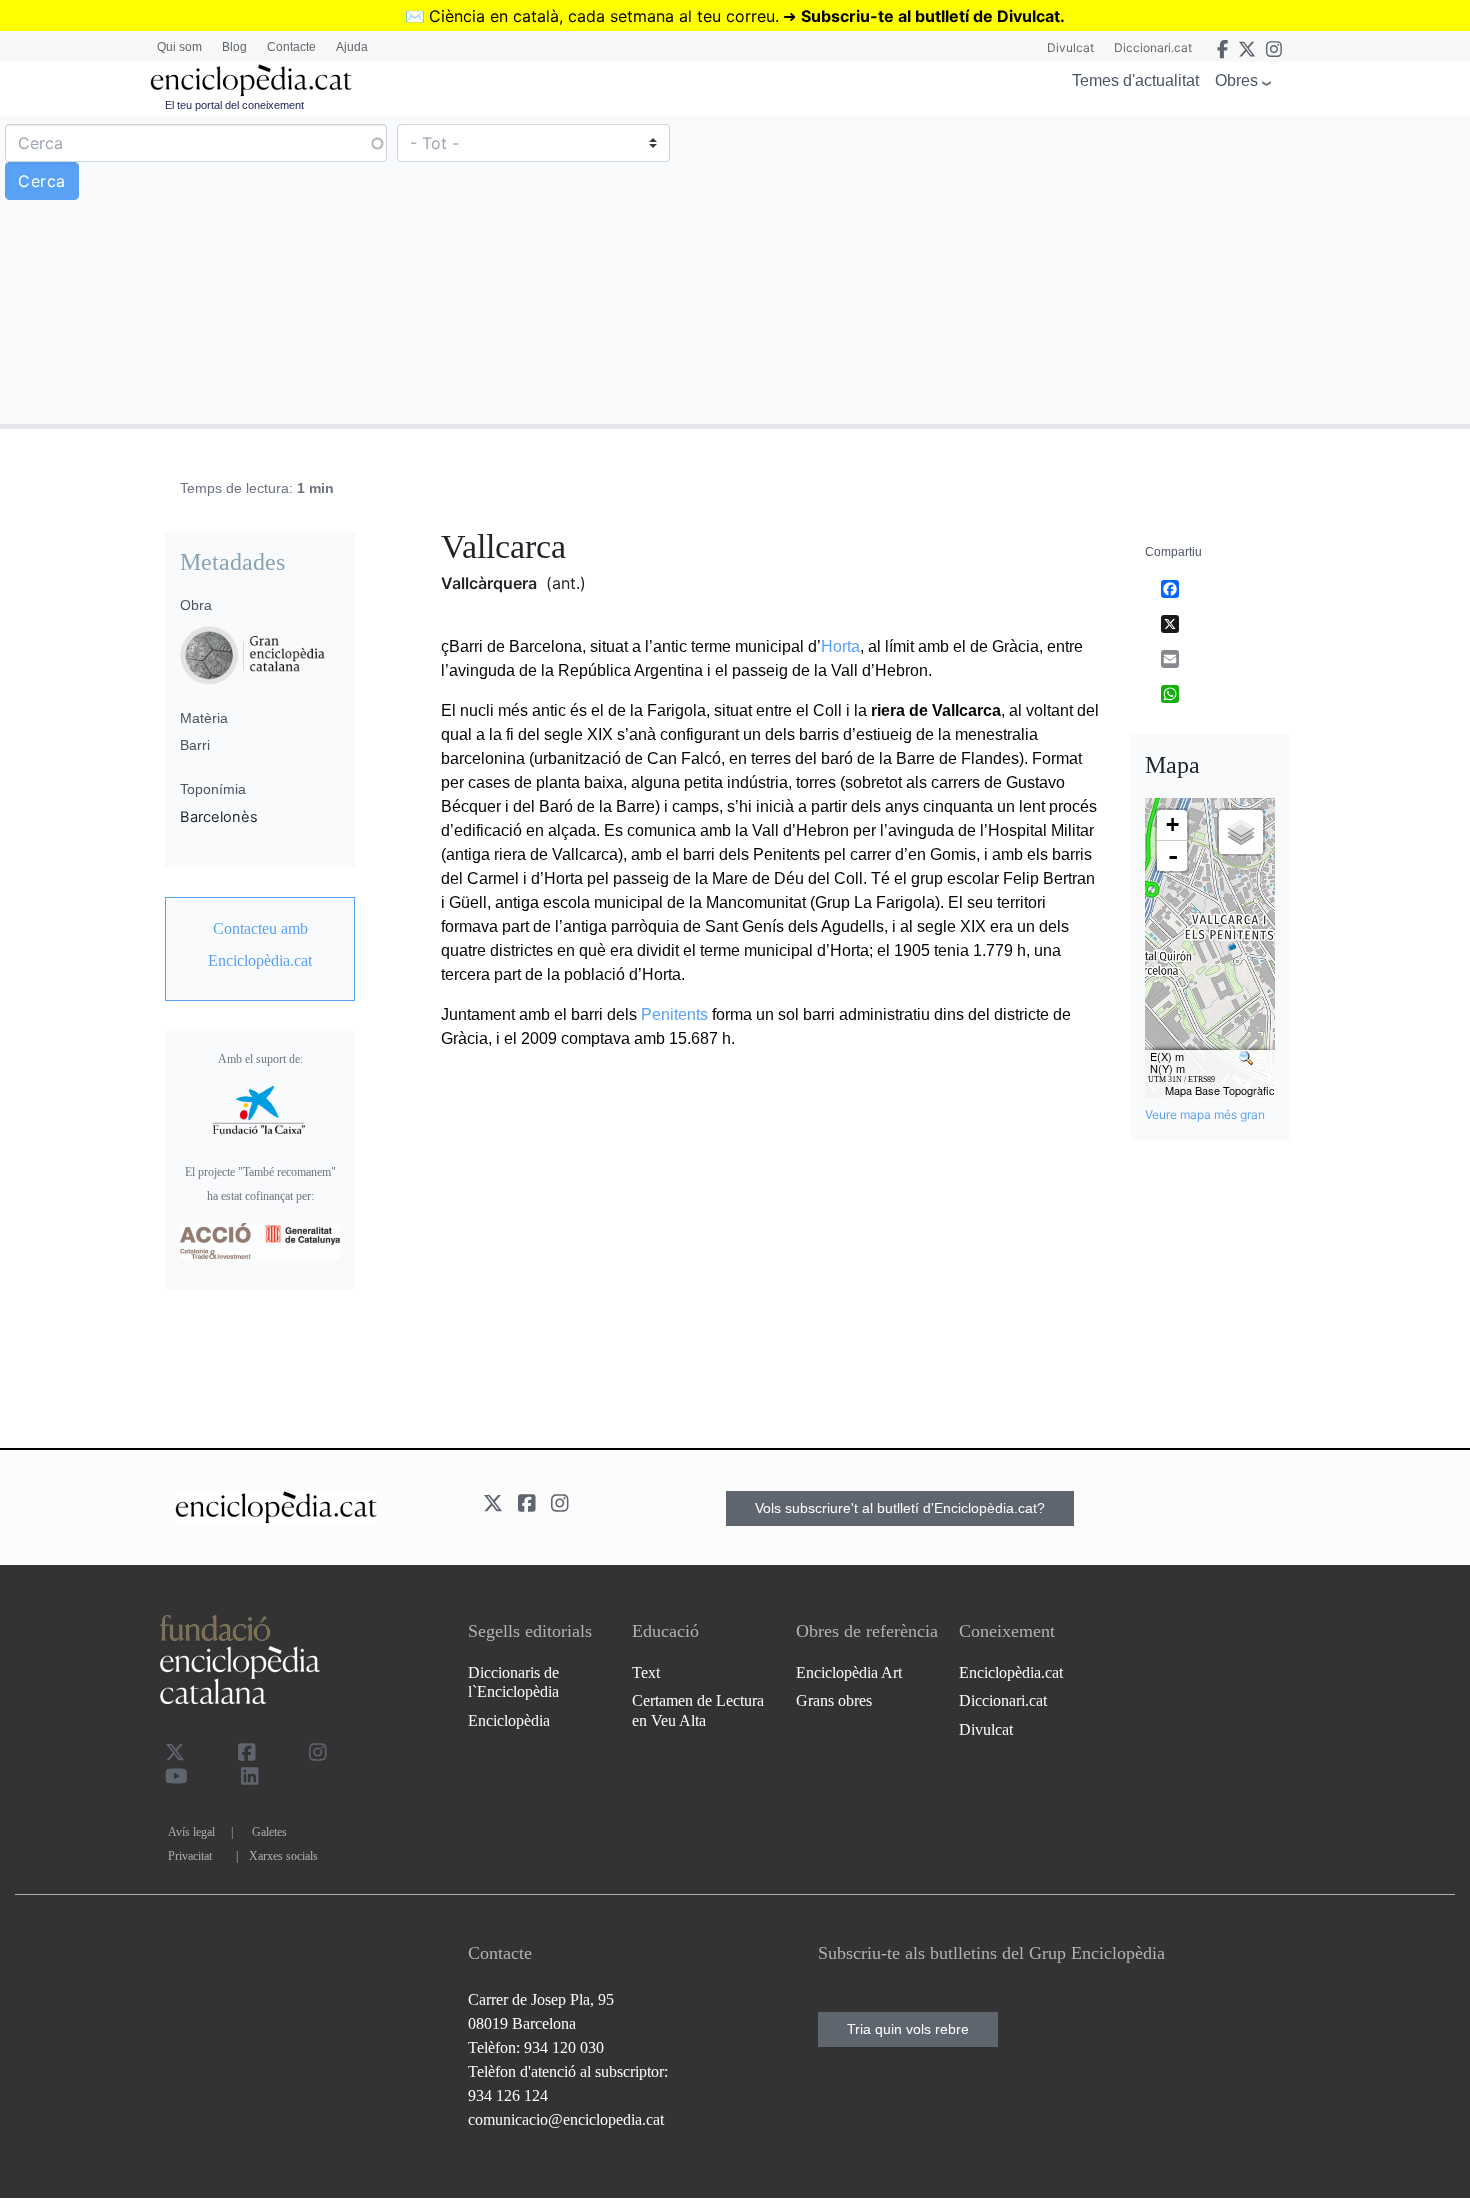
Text (646, 1672)
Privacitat (190, 1856)
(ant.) (566, 583)
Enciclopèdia (509, 1720)
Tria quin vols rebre (908, 2029)
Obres (1236, 80)
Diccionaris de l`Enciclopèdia (513, 1682)
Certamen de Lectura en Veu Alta (698, 1710)
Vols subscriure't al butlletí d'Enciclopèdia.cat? (900, 1508)
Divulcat (1070, 47)
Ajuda (352, 47)
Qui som (179, 47)
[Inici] (251, 80)
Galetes (269, 1832)
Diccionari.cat (1153, 47)
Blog (234, 47)
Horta (840, 646)
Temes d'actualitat (1135, 80)
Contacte (291, 47)
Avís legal (191, 1832)
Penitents (674, 1014)
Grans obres (834, 1700)
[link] (260, 945)
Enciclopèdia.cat (1011, 1672)
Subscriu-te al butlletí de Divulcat (930, 16)
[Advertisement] (1100, 269)
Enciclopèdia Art (849, 1672)
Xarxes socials (283, 1856)
